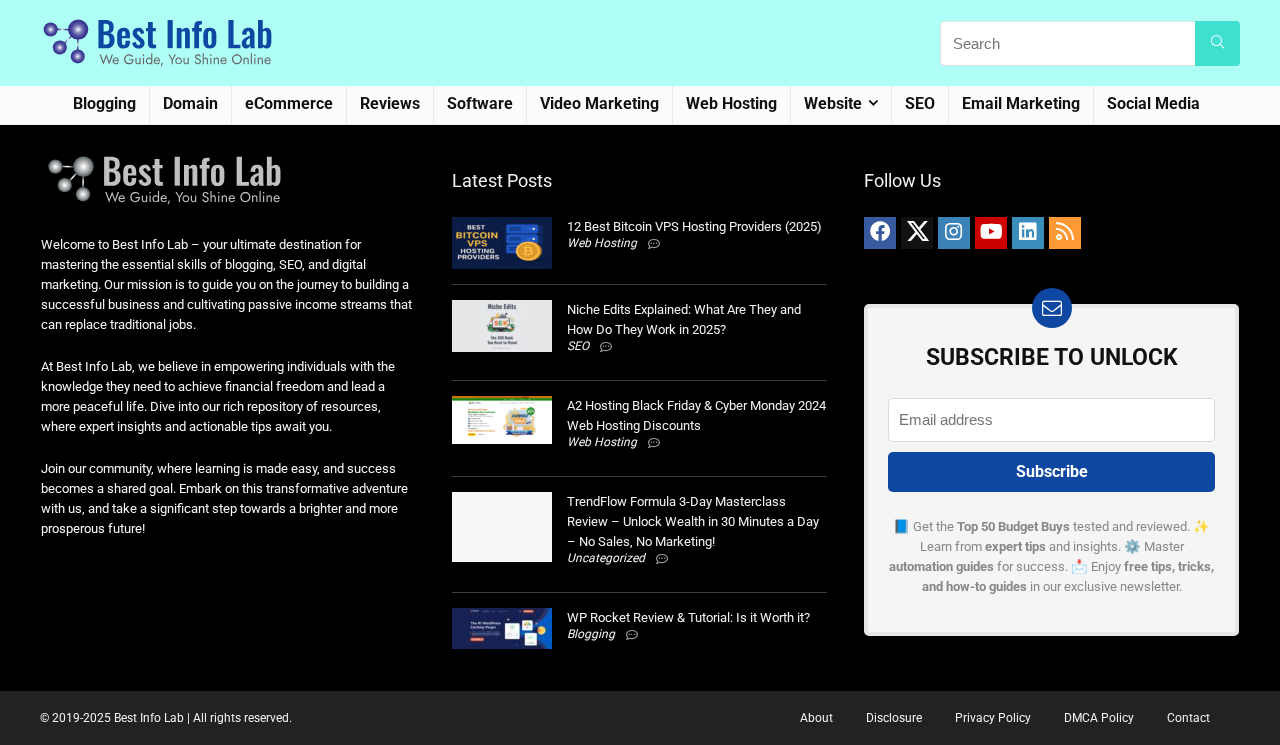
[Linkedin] (1028, 233)
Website (833, 103)
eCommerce (289, 103)
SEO (920, 103)
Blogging (104, 103)
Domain (190, 103)
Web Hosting (731, 103)
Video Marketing (599, 103)
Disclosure (894, 718)
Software (480, 103)
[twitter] (917, 233)
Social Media (1153, 103)
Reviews (390, 103)
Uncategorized (606, 558)
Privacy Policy (993, 718)
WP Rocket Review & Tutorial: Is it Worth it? (688, 617)
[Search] (1217, 43)
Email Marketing (1021, 103)
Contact (1188, 718)
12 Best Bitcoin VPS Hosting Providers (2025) (694, 226)
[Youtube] (991, 233)
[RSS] (1065, 233)
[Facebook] (880, 233)
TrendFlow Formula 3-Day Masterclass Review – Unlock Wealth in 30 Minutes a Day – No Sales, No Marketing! (693, 521)
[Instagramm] (954, 233)
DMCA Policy (1099, 718)
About (816, 718)
